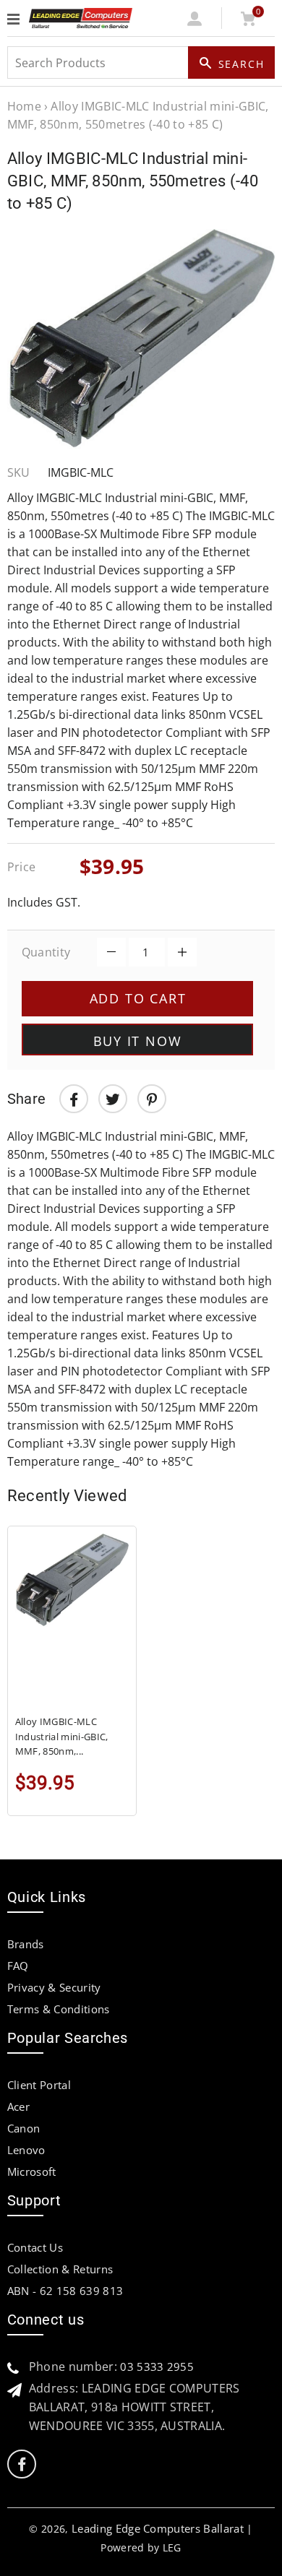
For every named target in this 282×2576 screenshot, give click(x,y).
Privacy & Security (54, 1987)
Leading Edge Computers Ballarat (158, 2528)
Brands (26, 1944)
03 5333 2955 (157, 2367)
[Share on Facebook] (74, 1099)
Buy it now (138, 1041)
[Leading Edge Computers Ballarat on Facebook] (22, 2464)
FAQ (18, 1966)
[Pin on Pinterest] (152, 1099)
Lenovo (26, 2150)
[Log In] (195, 22)
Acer (18, 2106)
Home (24, 106)
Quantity (46, 952)
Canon (24, 2128)
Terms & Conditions (59, 2009)
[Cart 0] (248, 22)
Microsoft (32, 2171)
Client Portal (39, 2085)
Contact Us (35, 2247)
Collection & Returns (60, 2269)
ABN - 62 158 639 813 (65, 2291)
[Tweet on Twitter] (113, 1099)
